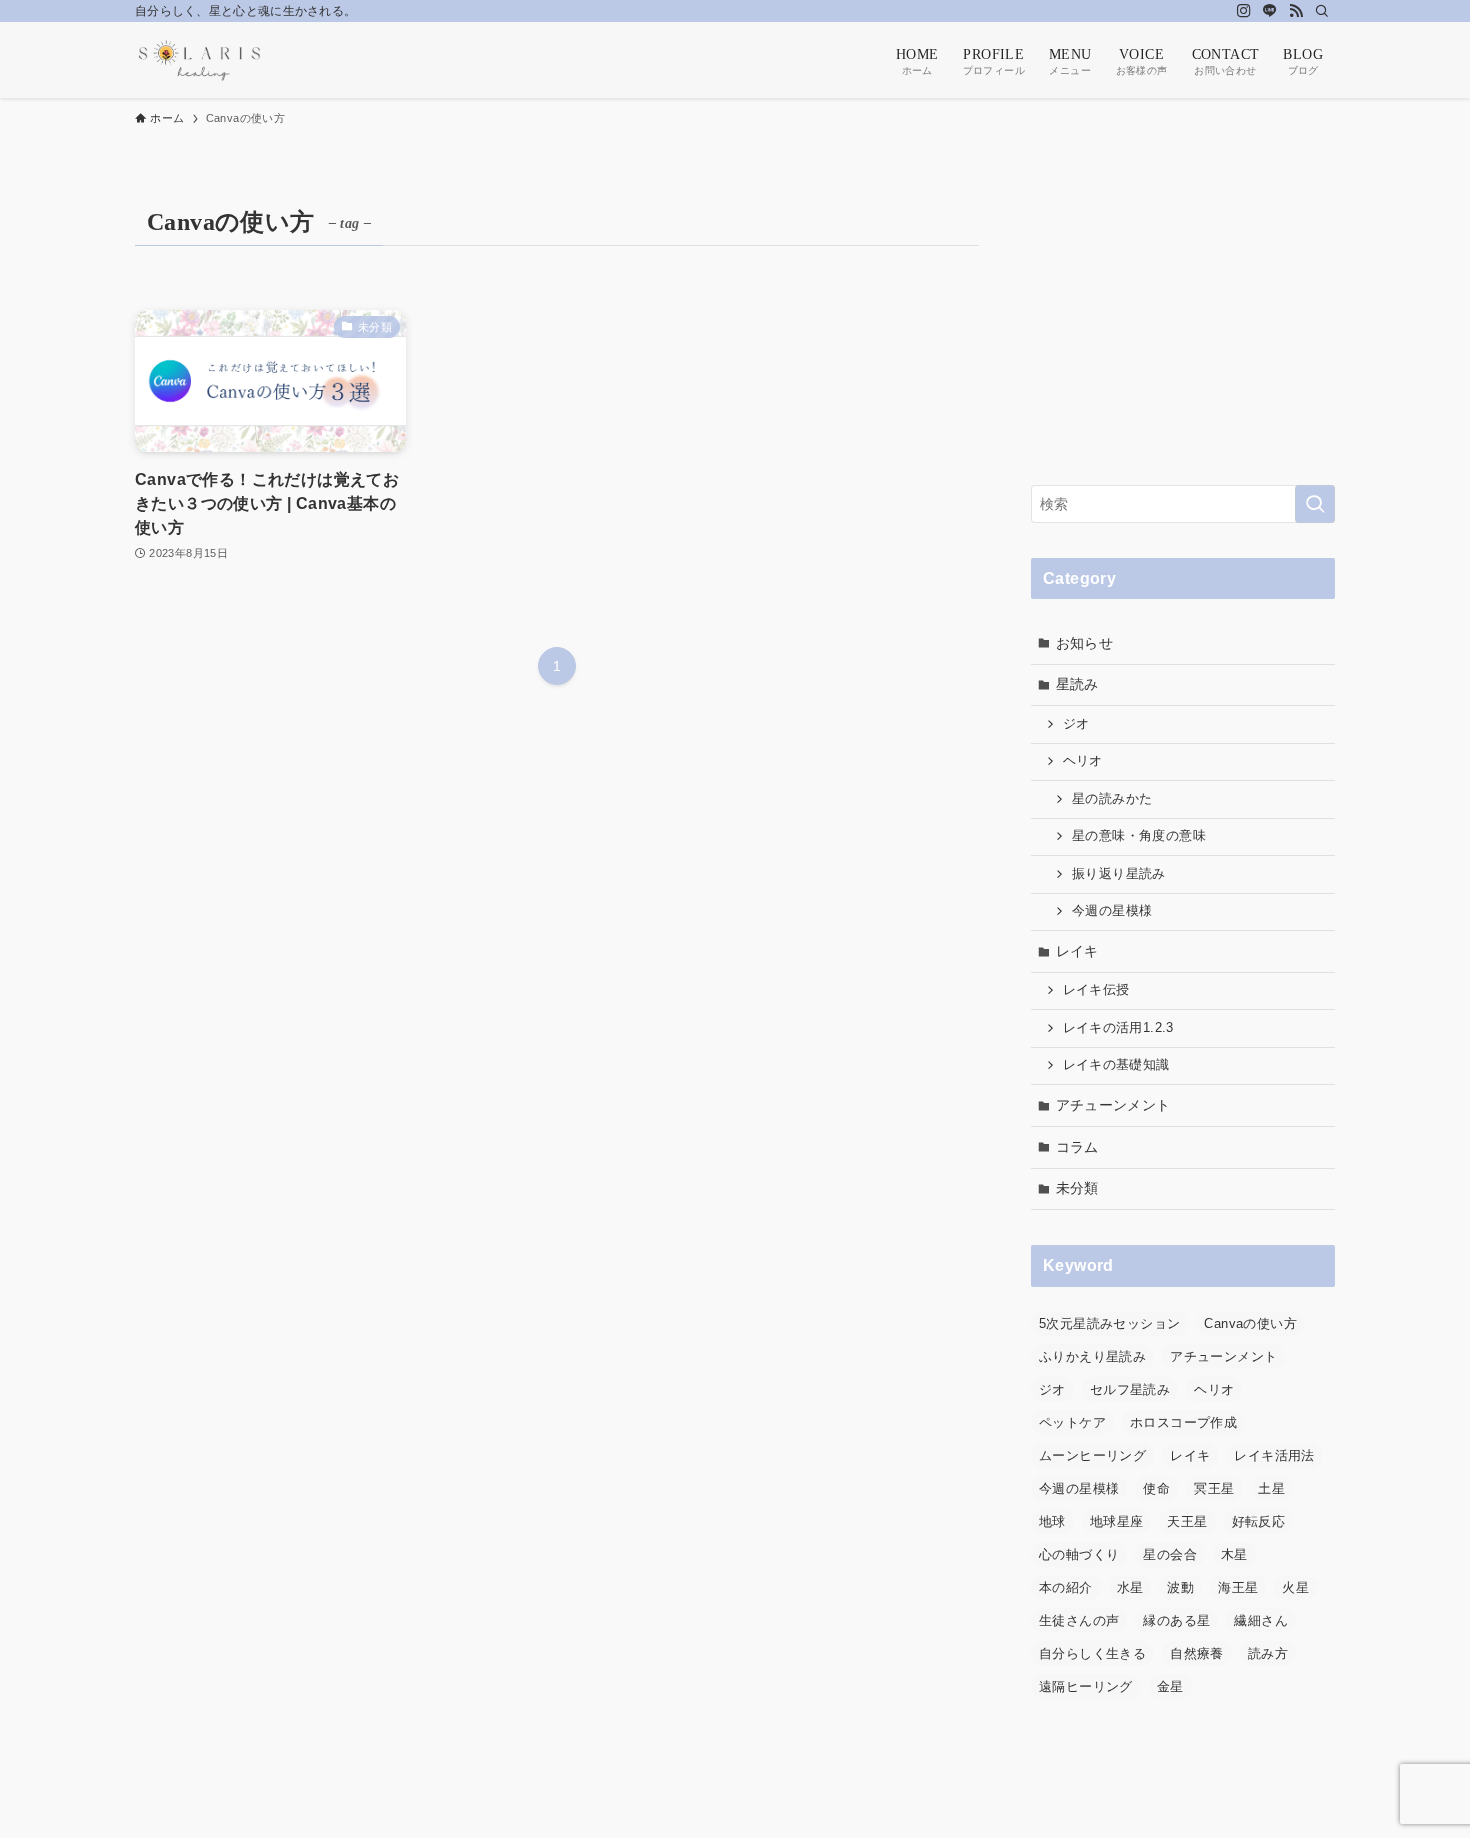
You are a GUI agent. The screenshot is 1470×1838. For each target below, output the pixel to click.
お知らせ (1085, 643)
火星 (1295, 1587)
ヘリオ (1083, 761)
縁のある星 (1176, 1620)
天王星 (1187, 1521)
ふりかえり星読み (1092, 1356)
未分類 (1077, 1188)
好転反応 (1259, 1521)
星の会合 (1170, 1554)
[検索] (1322, 11)
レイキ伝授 (1096, 990)
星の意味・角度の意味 (1139, 836)
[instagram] (1244, 11)
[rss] (1296, 11)
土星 (1271, 1488)
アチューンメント (1113, 1105)
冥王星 (1214, 1488)
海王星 (1238, 1587)
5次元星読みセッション (1109, 1323)
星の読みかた (1112, 799)
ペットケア (1072, 1422)
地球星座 (1117, 1521)
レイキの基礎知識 (1116, 1065)
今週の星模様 (1112, 911)
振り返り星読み (1119, 874)
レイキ (1077, 951)
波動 (1180, 1587)
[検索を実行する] (1315, 504)
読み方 (1268, 1653)
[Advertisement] (1183, 325)
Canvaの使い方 (1250, 1323)
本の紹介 (1066, 1587)
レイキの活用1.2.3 (1118, 1028)
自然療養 (1197, 1653)
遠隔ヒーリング (1086, 1686)
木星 (1234, 1554)
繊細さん (1261, 1620)
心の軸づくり (1079, 1554)
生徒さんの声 (1079, 1620)
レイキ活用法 (1274, 1455)
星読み (1077, 684)
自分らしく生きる (1092, 1653)
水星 (1130, 1587)
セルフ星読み (1130, 1389)
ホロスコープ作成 (1183, 1422)
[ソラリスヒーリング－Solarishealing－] (199, 60)
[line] (1270, 11)
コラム (1077, 1147)
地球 (1052, 1521)
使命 (1156, 1488)
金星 (1170, 1686)
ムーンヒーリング (1092, 1455)
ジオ (1076, 724)
